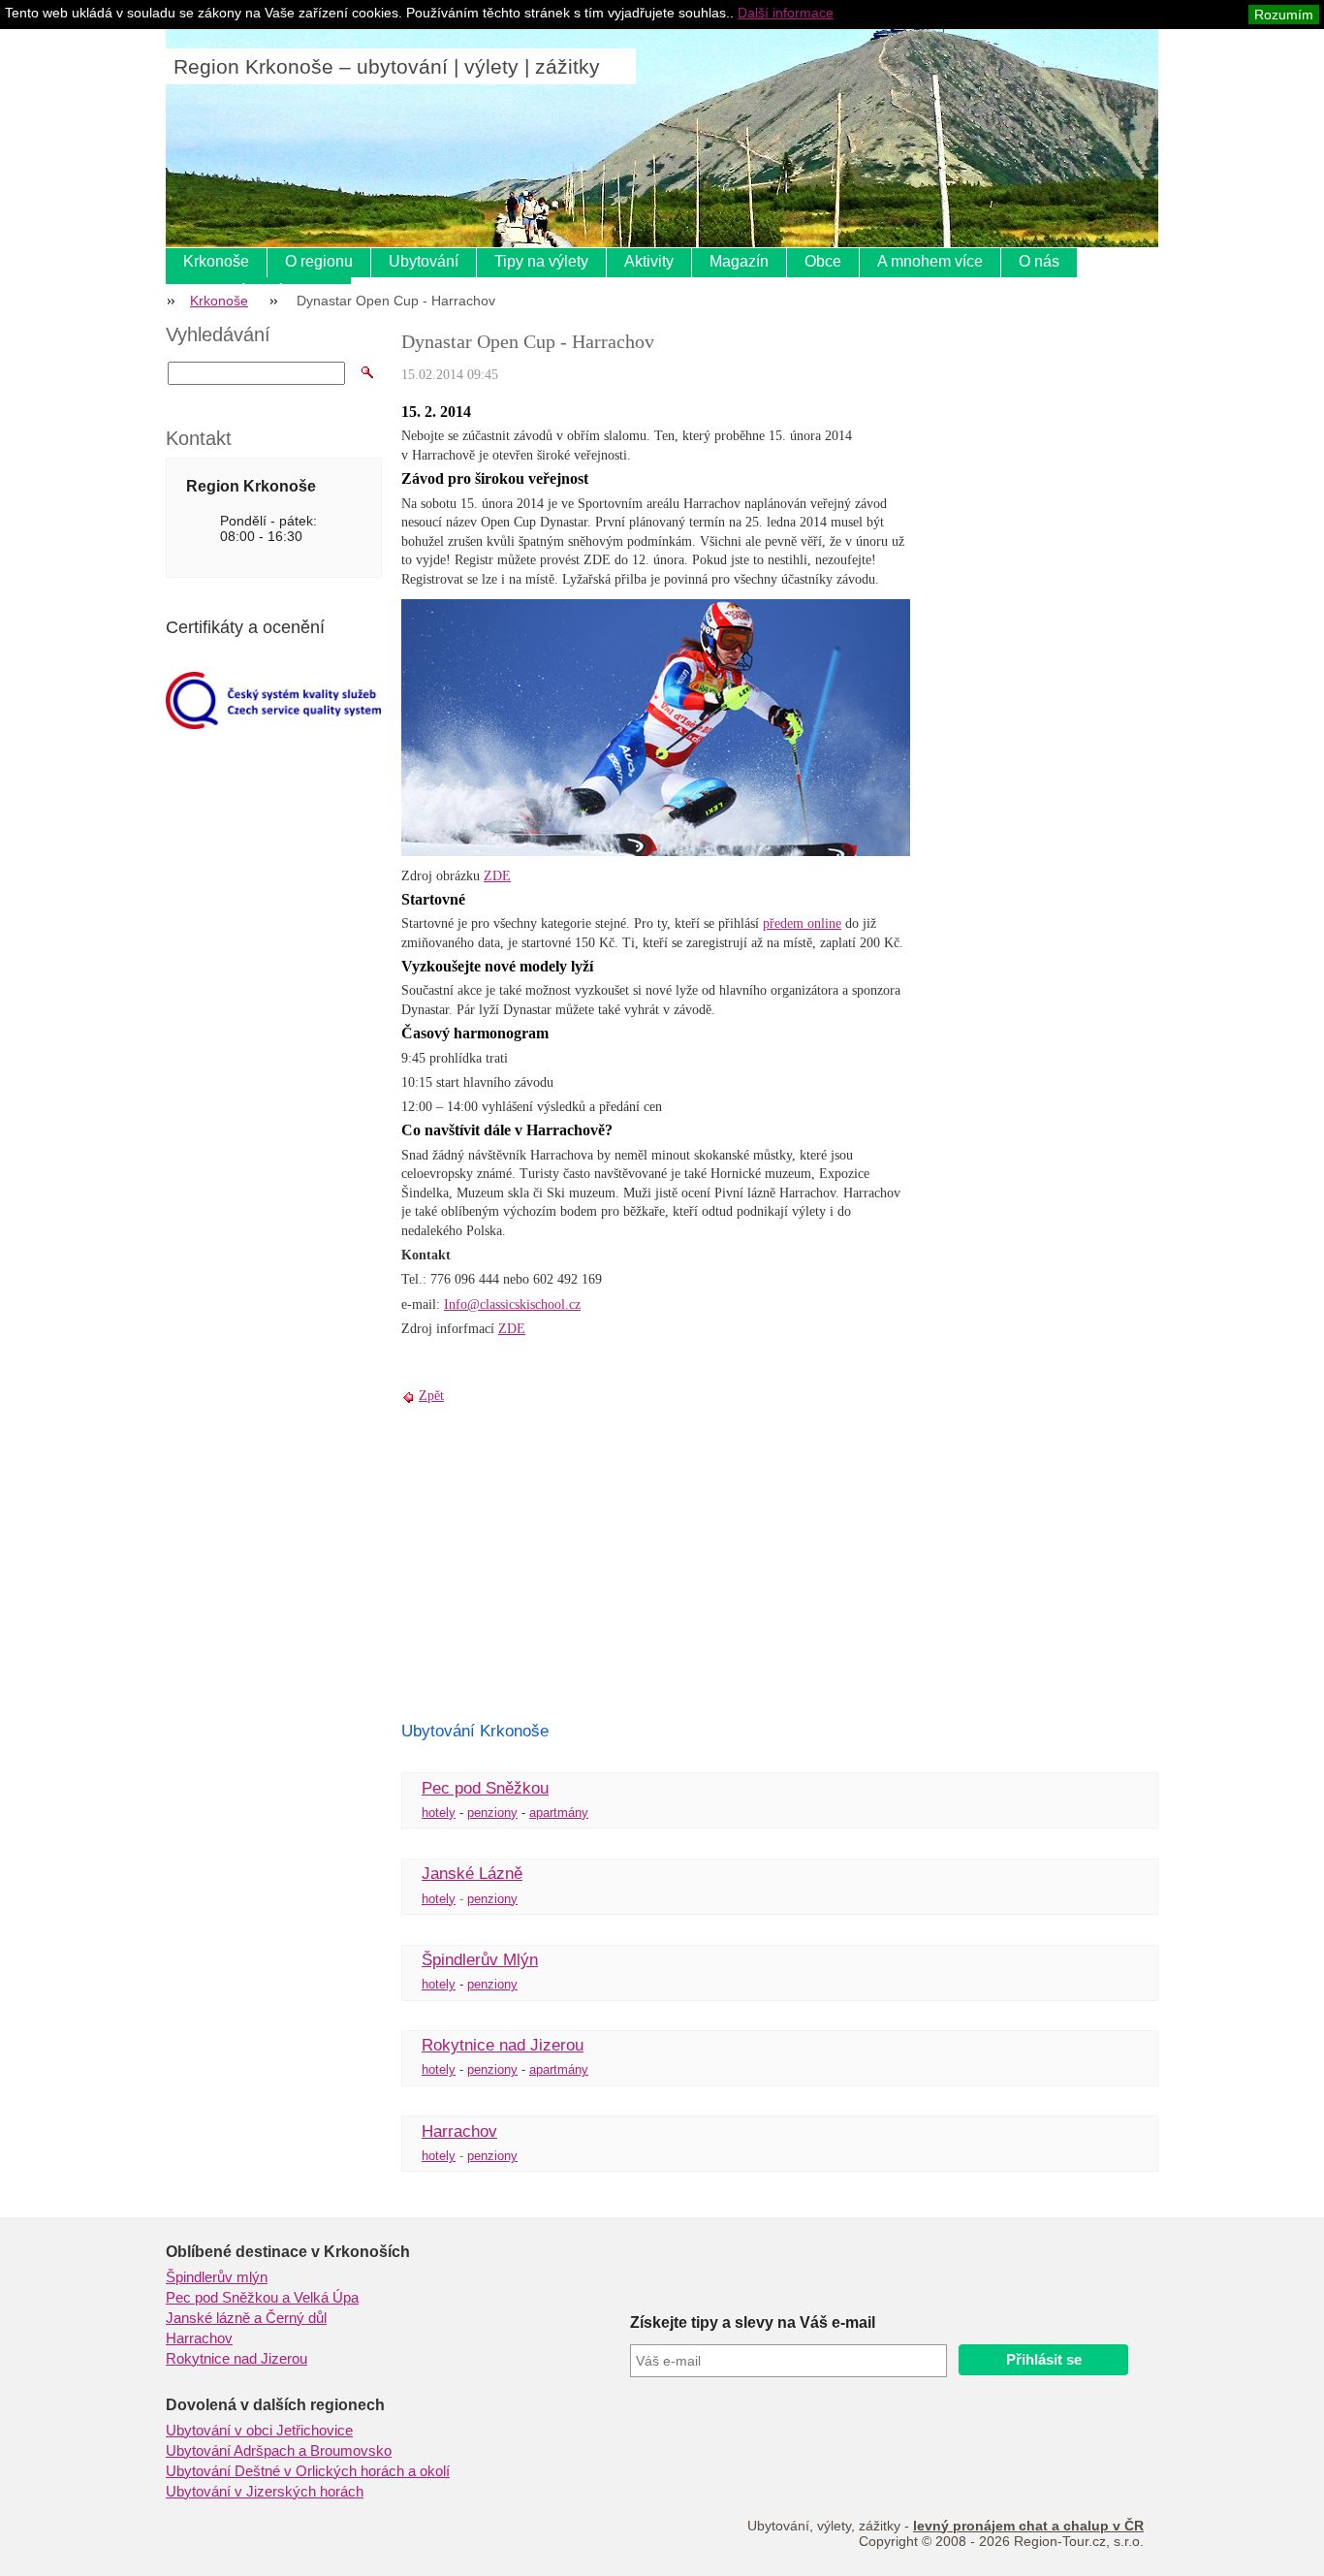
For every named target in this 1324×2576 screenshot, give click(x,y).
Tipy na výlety (541, 261)
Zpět (431, 1396)
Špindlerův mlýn (217, 2277)
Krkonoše (216, 261)
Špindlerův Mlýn (480, 1960)
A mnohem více (930, 261)
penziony (492, 1813)
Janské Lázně (472, 1874)
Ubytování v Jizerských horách (265, 2492)
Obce (823, 261)
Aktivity (649, 261)
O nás (1039, 261)
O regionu (319, 261)
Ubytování (424, 261)
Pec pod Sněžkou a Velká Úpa (262, 2298)
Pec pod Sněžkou (485, 1788)
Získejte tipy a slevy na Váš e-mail (753, 2322)
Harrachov (459, 2131)
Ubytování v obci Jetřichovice (259, 2431)
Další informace (786, 13)
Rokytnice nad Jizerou (503, 2045)
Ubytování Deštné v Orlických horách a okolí (308, 2471)
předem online (802, 923)
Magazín (739, 261)
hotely (439, 1813)
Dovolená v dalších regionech (275, 2405)
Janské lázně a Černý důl (246, 2318)
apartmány (559, 1813)
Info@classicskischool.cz (512, 1304)
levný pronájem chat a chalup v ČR (1028, 2526)
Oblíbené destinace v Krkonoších (288, 2252)
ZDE (497, 876)
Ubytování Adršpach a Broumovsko (279, 2451)
